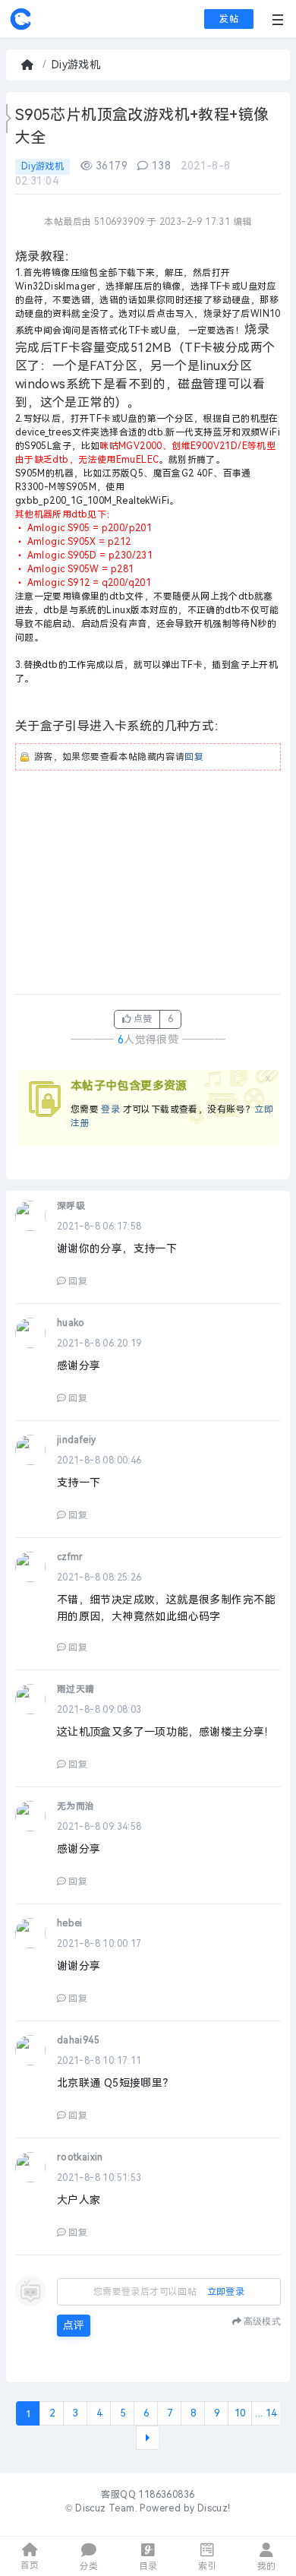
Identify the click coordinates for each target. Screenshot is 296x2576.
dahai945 (78, 2040)
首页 (29, 65)
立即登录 (226, 2292)
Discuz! (214, 2508)
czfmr (70, 1557)
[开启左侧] (9, 119)
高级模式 (262, 2321)
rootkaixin (80, 2157)
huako (71, 1323)
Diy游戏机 (76, 65)
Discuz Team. (106, 2508)
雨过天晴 (76, 1689)
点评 (74, 2326)
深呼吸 (71, 1206)
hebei (70, 1923)
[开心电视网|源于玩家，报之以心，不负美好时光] (20, 27)
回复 (194, 757)
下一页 (148, 2438)
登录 (110, 1109)
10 (240, 2413)
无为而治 (76, 1806)
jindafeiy (77, 1440)
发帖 (229, 19)
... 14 (266, 2413)
